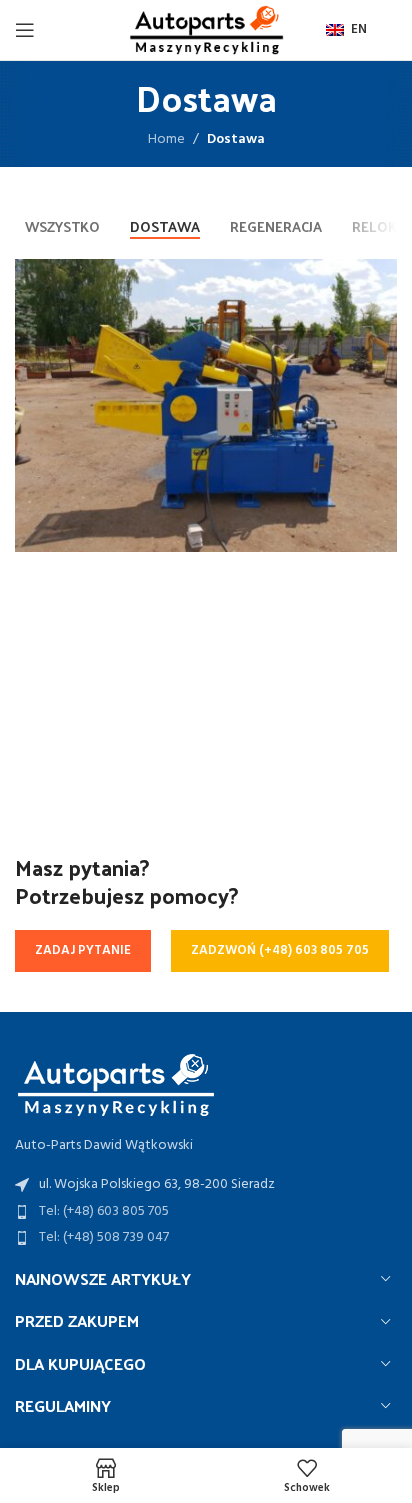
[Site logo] (206, 30)
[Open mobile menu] (25, 30)
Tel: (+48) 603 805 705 (104, 1211)
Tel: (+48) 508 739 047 (104, 1237)
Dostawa (236, 139)
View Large (379, 276)
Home (166, 139)
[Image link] (115, 1083)
